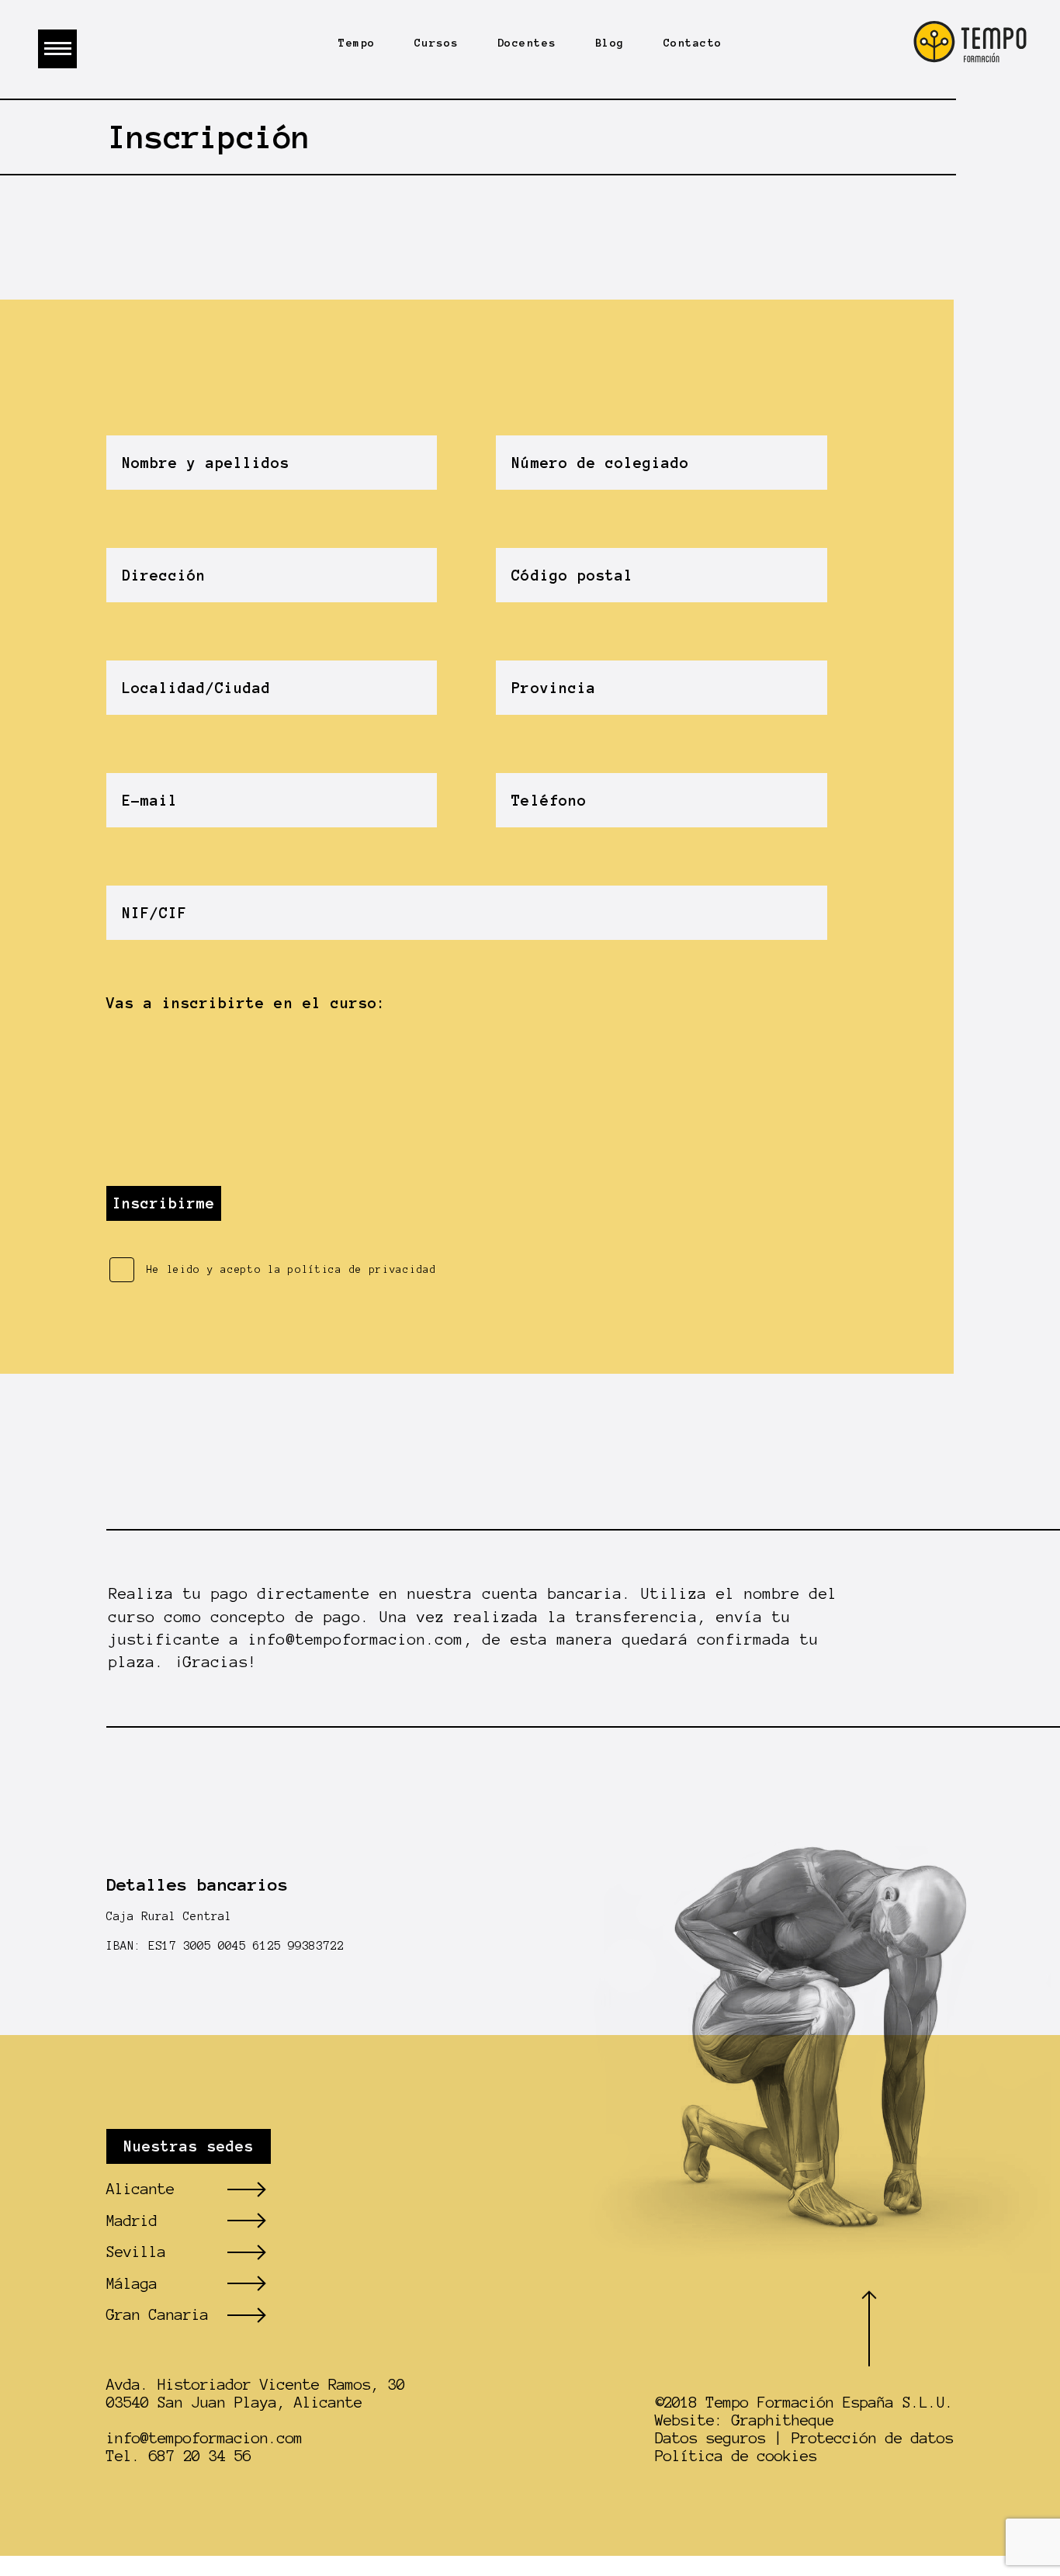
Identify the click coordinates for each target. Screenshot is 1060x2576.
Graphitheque (783, 2420)
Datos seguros (710, 2438)
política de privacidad (362, 1270)
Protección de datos (873, 2438)
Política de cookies (736, 2456)
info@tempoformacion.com (356, 1640)
